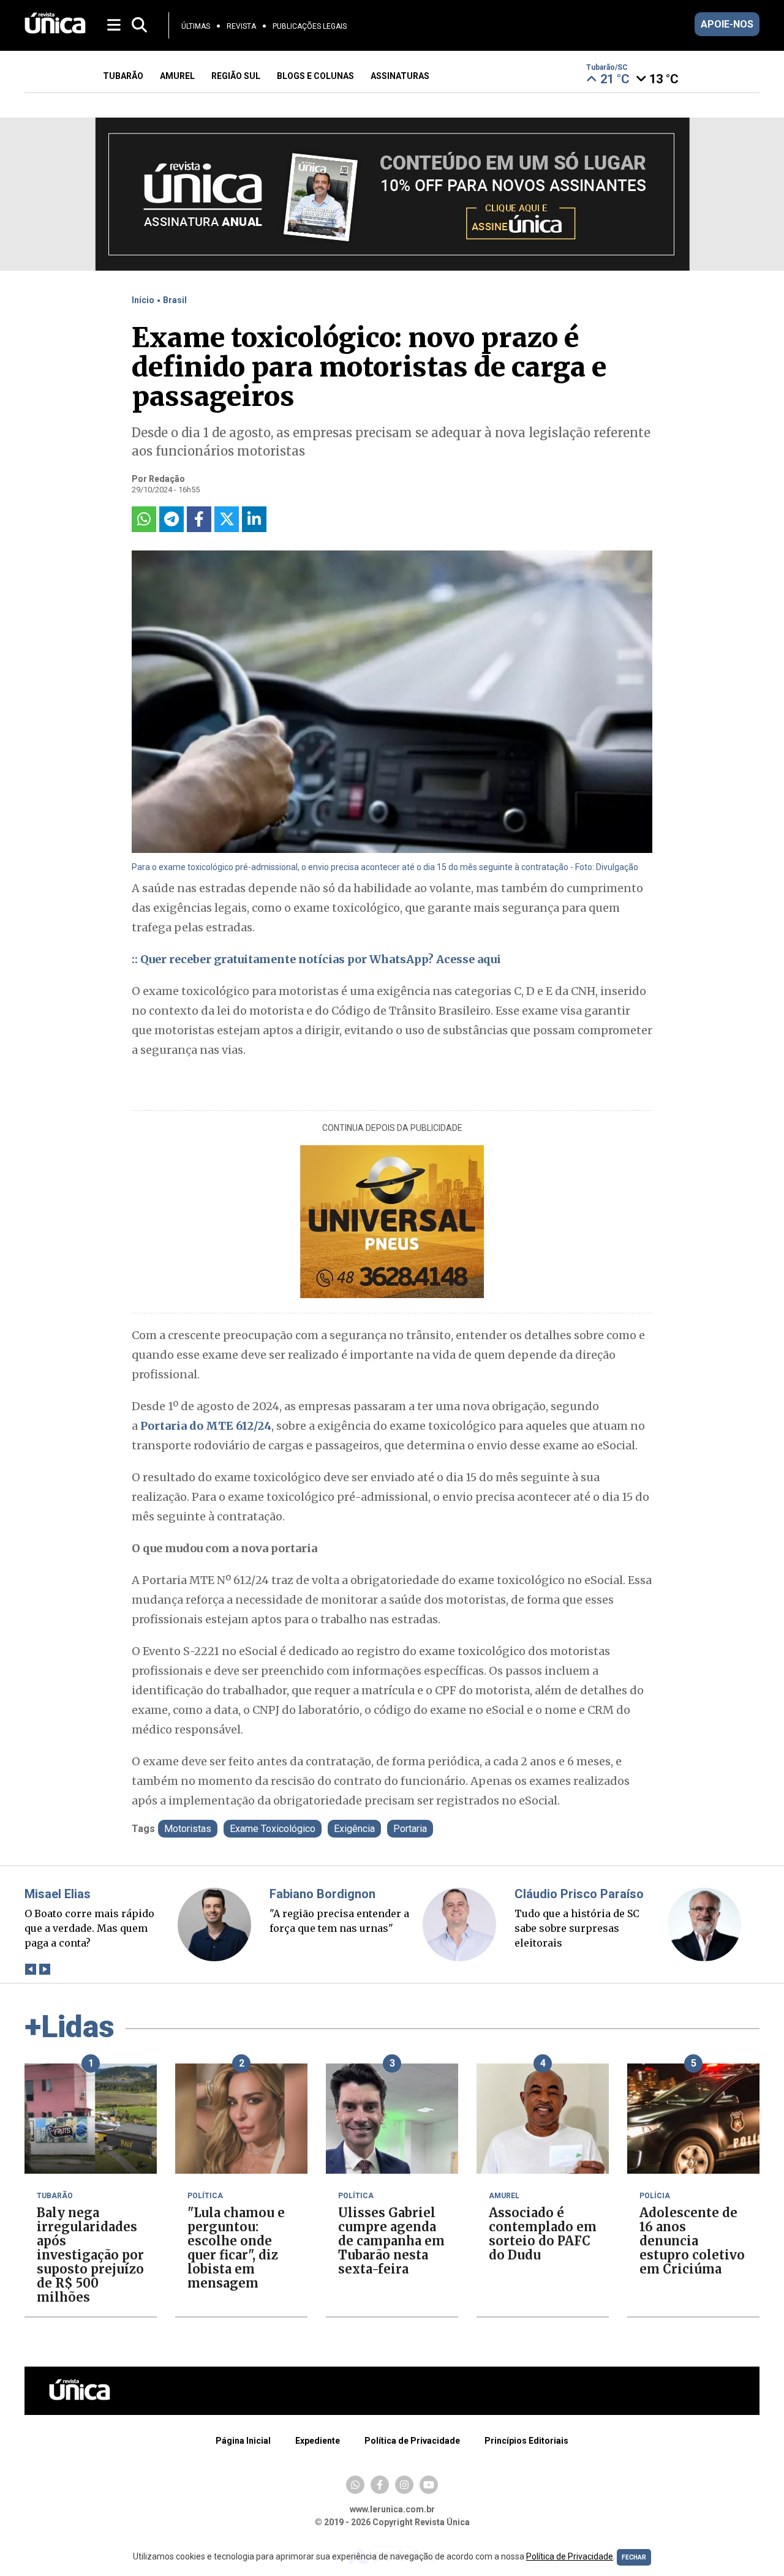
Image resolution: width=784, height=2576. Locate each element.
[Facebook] (380, 2485)
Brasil (175, 300)
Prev (30, 1969)
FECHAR (634, 2557)
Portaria (410, 1829)
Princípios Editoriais (526, 2441)
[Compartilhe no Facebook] (199, 519)
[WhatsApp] (355, 2485)
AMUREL (177, 76)
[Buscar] (139, 25)
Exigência (354, 1829)
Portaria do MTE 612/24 (206, 1426)
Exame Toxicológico (273, 1829)
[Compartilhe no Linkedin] (254, 519)
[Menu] (115, 24)
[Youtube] (429, 2485)
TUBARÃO (123, 76)
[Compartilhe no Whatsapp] (144, 519)
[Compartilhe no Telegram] (171, 519)
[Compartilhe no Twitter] (227, 519)
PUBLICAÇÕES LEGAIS (310, 26)
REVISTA (241, 26)
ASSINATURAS (400, 76)
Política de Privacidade (412, 2441)
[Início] (55, 30)
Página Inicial (243, 2441)
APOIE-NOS (727, 24)
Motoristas (188, 1829)
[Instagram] (404, 2485)
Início (143, 300)
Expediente (318, 2441)
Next (44, 1969)
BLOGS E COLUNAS (315, 76)
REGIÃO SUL (236, 76)
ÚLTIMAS (196, 26)
